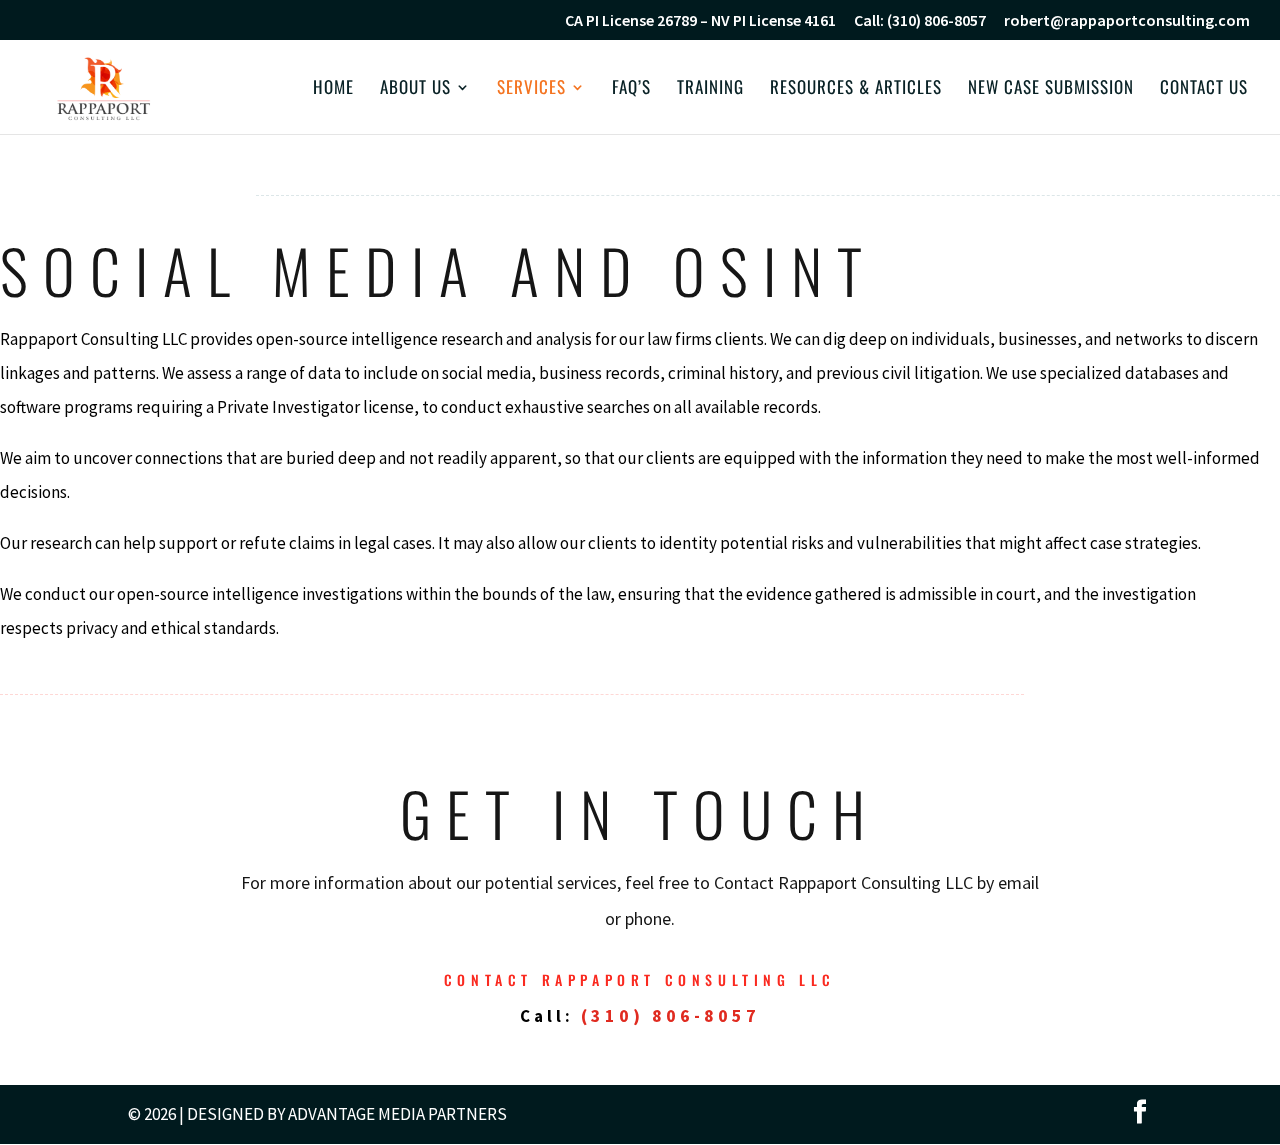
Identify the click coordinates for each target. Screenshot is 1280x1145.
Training (710, 89)
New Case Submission (1051, 89)
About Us (415, 89)
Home (333, 89)
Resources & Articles (856, 89)
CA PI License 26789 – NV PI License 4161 (700, 21)
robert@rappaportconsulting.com (1127, 21)
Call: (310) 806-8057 (920, 21)
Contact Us (1204, 89)
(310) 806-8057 (670, 1015)
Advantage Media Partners (397, 1114)
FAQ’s (631, 89)
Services (531, 89)
